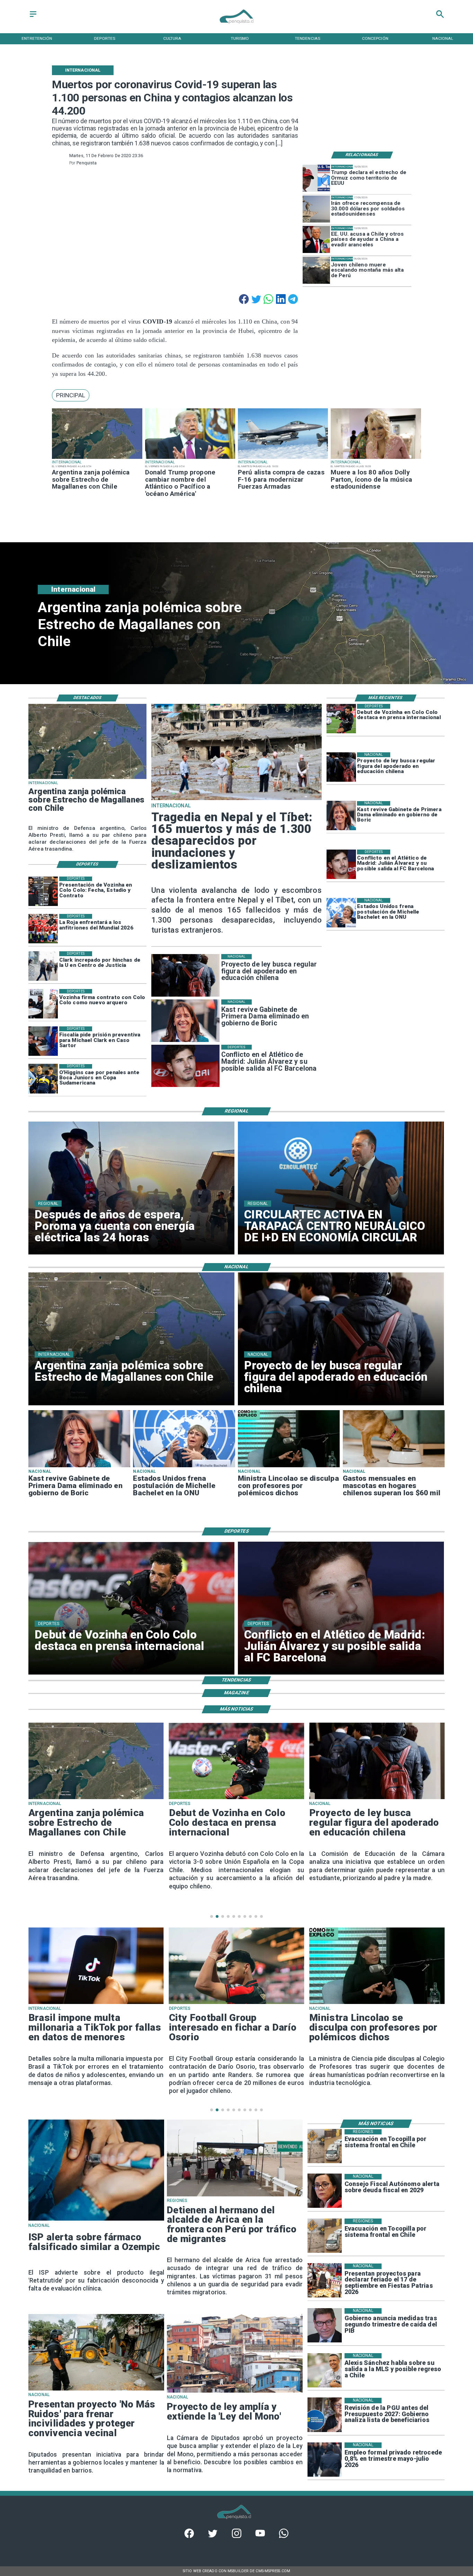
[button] (71, 395)
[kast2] (341, 816)
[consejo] (325, 2191)
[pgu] (325, 2415)
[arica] (235, 2196)
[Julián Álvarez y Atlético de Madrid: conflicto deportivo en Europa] (341, 864)
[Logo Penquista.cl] (237, 27)
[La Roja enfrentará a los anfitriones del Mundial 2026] (43, 929)
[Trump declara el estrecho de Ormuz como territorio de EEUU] (316, 178)
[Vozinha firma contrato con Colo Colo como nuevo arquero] (43, 1004)
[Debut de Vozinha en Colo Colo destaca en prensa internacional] (341, 719)
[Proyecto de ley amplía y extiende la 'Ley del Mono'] (235, 2392)
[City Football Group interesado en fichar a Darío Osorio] (96, 2003)
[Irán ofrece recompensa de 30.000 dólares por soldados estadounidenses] (316, 209)
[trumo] (316, 240)
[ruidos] (96, 2390)
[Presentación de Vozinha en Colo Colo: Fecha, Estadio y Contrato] (43, 891)
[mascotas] (394, 1467)
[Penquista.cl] (33, 17)
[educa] (341, 767)
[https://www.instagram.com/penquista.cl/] (237, 2536)
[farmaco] (96, 2220)
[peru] (316, 270)
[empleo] (325, 2460)
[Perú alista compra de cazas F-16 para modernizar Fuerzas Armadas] (283, 459)
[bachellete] (341, 913)
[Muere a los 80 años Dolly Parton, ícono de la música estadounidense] (376, 459)
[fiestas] (325, 2281)
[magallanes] (97, 459)
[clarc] (43, 1041)
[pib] (325, 2325)
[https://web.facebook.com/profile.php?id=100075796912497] (189, 2536)
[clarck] (43, 966)
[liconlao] (289, 1467)
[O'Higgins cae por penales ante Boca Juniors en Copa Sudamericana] (43, 1079)
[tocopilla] (325, 2146)
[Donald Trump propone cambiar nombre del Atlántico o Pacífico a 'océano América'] (190, 459)
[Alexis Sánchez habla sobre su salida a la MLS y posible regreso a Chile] (325, 2370)
